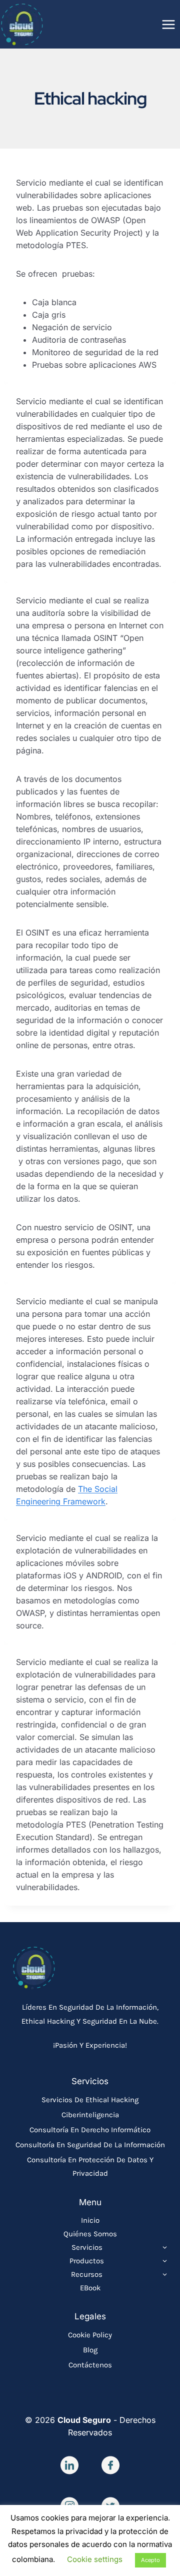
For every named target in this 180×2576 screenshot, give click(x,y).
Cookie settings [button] (95, 2559)
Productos (87, 2261)
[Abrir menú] (168, 24)
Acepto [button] (150, 2560)
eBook (90, 2288)
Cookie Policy (90, 2335)
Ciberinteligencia (90, 2115)
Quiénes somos (90, 2234)
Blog (90, 2350)
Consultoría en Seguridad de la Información (90, 2145)
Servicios (87, 2247)
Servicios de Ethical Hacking (90, 2100)
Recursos (87, 2274)
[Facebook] (110, 2465)
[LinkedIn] (69, 2465)
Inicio (90, 2220)
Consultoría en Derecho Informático (90, 2130)
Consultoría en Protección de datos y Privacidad (90, 2167)
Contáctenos (90, 2365)
